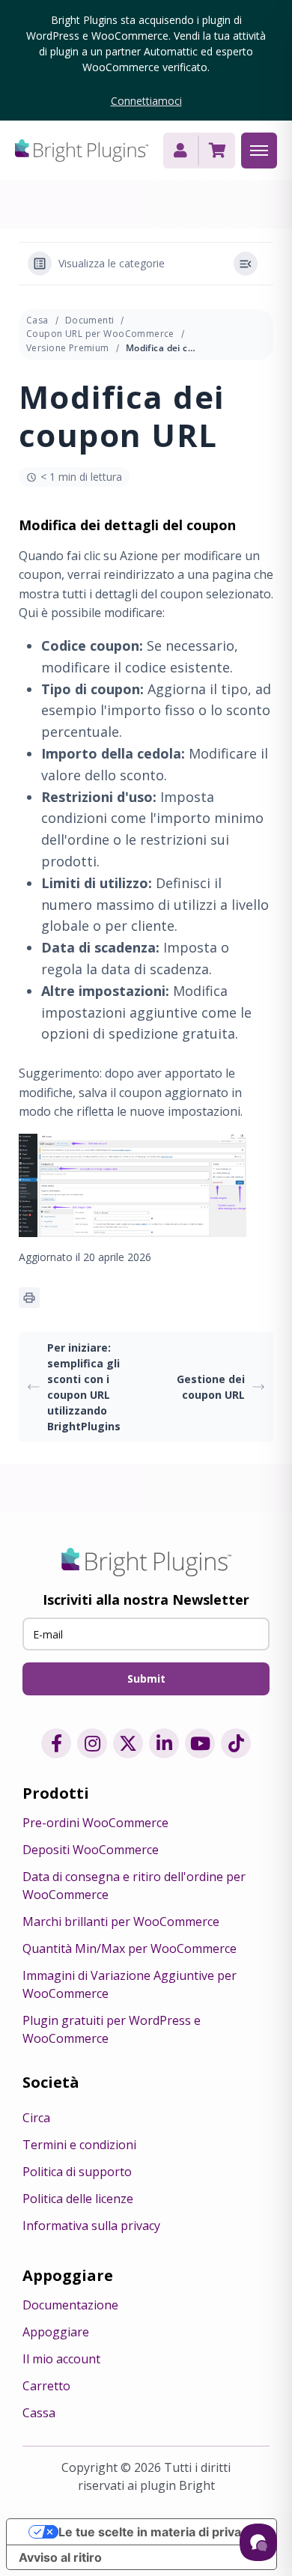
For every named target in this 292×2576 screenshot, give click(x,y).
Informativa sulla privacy (91, 2226)
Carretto (46, 2386)
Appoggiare (56, 2332)
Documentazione (70, 2305)
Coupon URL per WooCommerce (100, 334)
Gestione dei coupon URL (211, 1387)
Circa (36, 2118)
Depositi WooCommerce (91, 1850)
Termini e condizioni (79, 2145)
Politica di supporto (77, 2172)
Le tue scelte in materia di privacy (156, 2532)
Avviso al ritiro (60, 2557)
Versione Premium (68, 348)
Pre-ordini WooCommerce (95, 1823)
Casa (37, 320)
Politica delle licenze (78, 2199)
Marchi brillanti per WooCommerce (121, 1922)
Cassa (39, 2413)
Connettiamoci (146, 101)
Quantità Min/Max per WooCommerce (130, 1948)
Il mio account (61, 2359)
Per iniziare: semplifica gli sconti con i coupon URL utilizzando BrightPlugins (84, 1387)
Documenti (90, 320)
